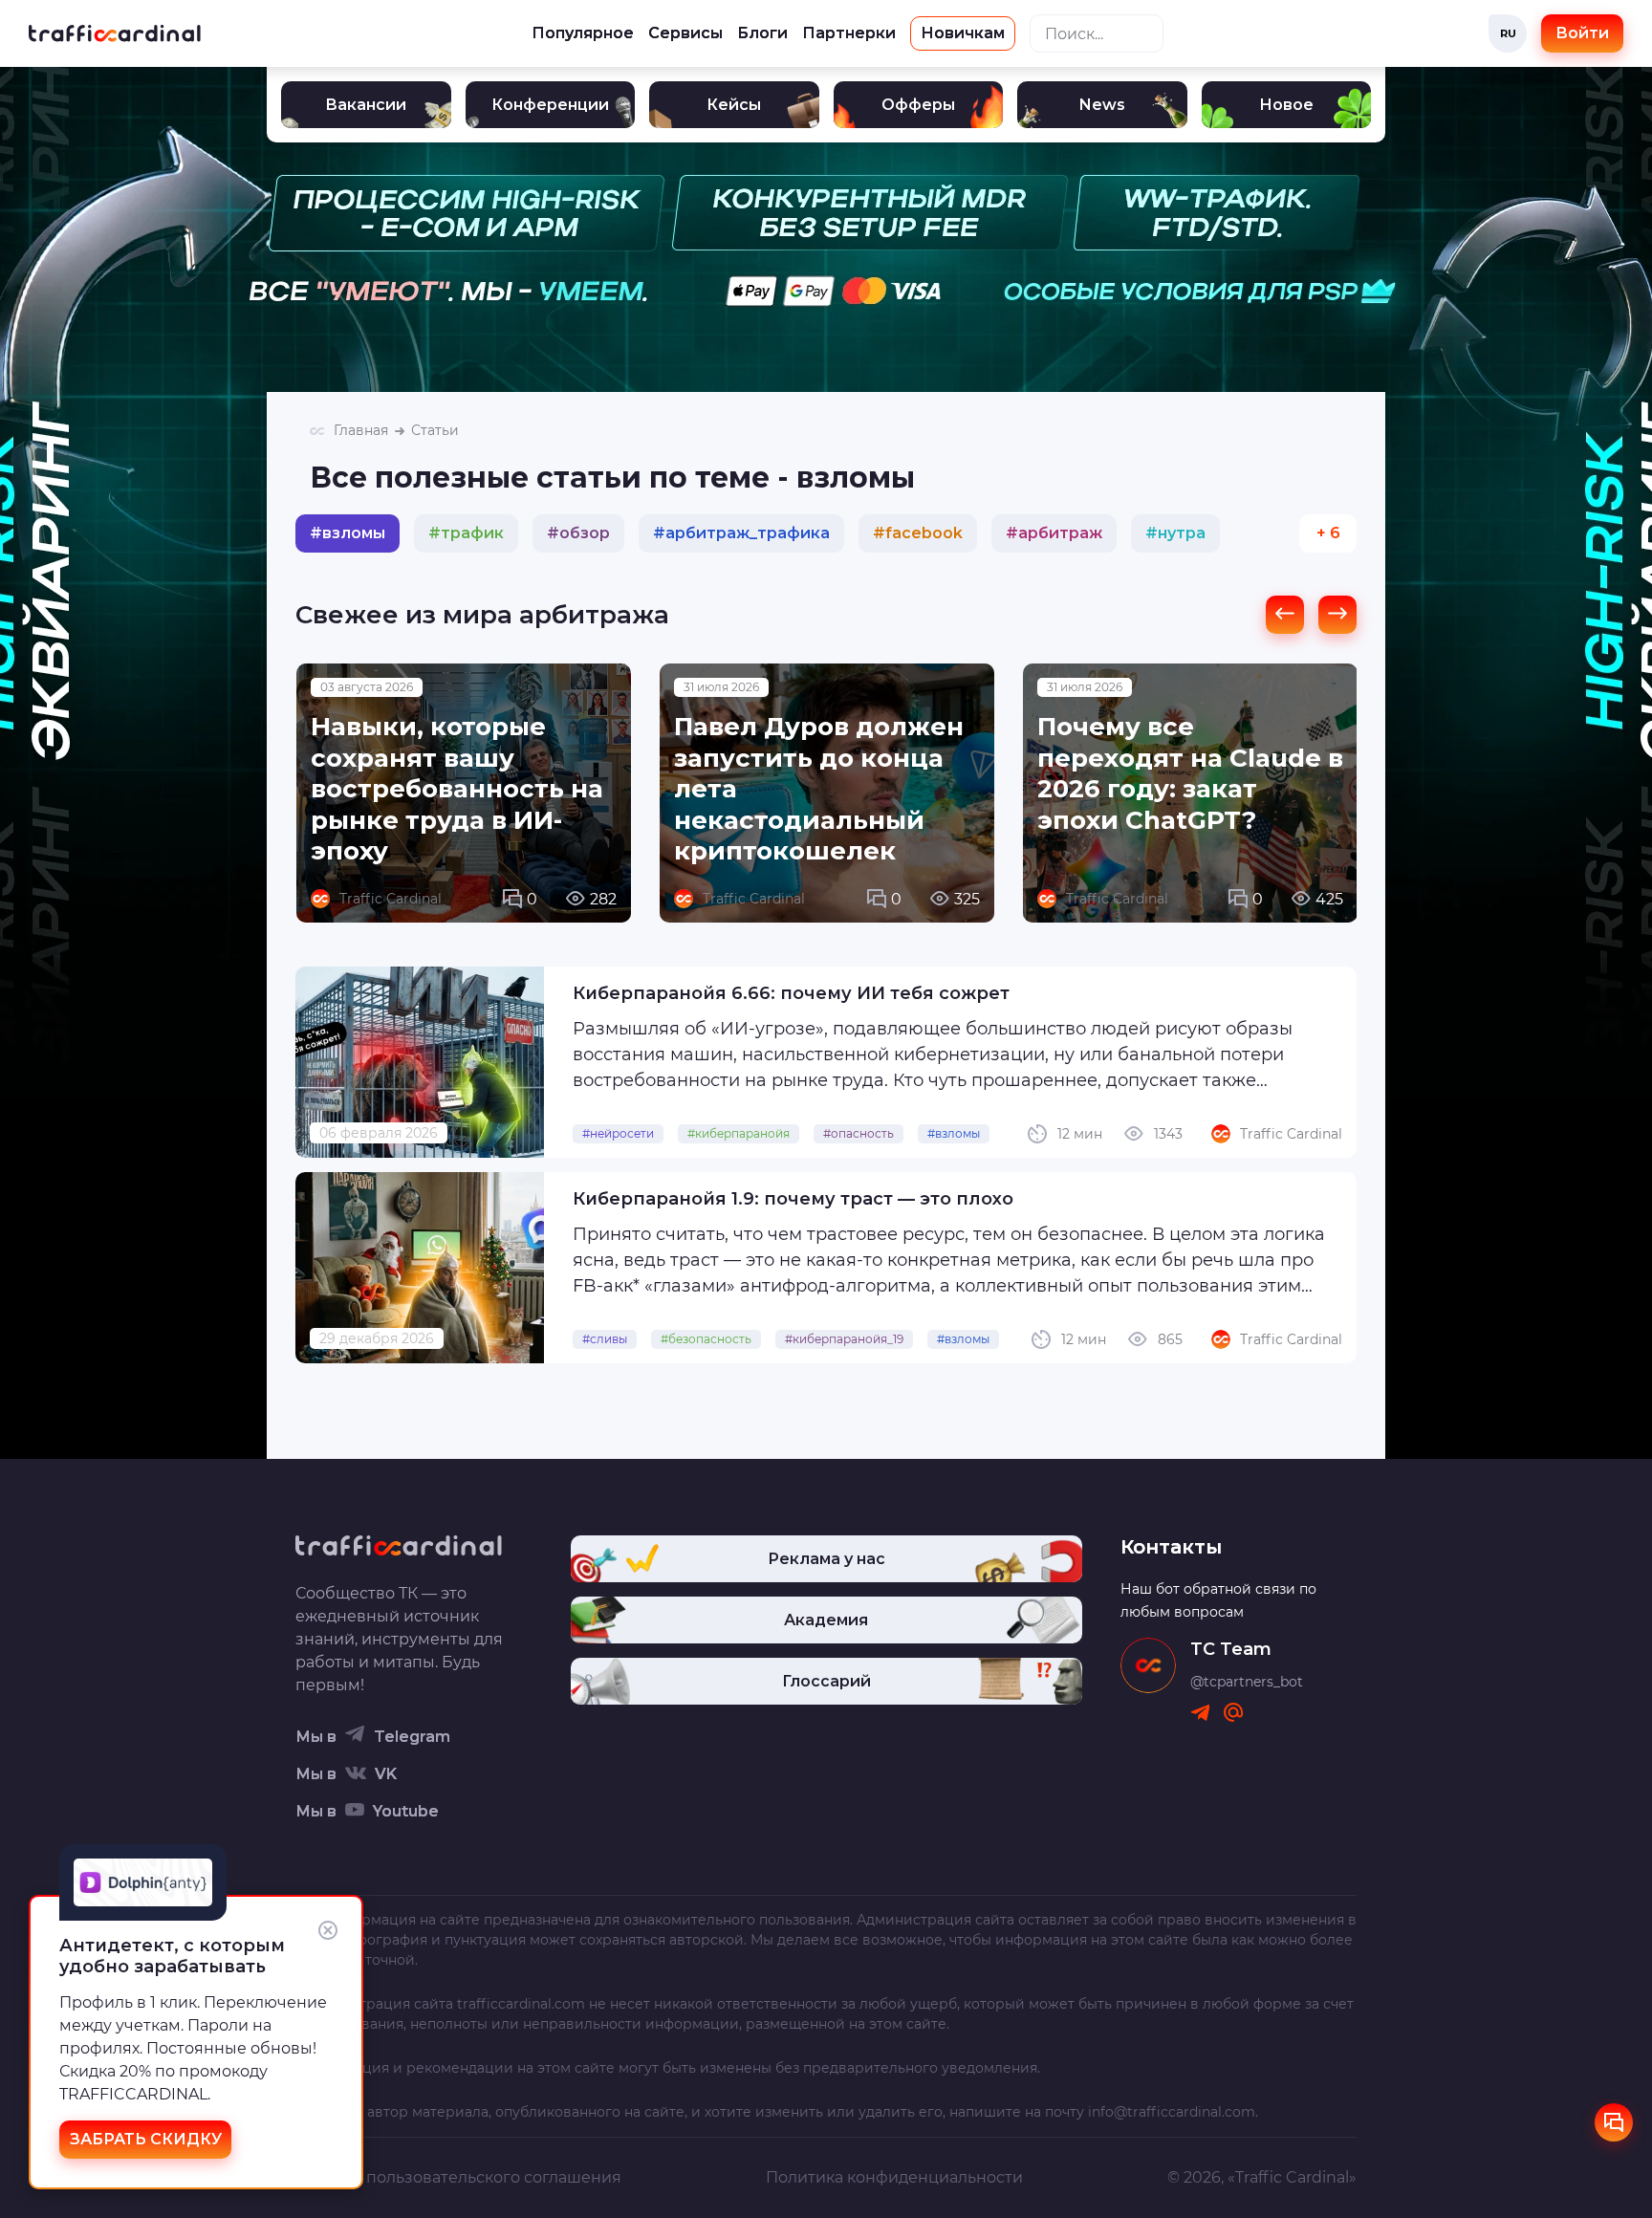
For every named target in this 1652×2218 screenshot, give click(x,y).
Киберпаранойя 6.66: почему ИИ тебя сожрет (791, 993)
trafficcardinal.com (521, 2004)
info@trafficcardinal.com (1172, 2112)
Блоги (762, 33)
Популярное (583, 33)
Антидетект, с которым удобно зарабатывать (172, 1956)
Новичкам (963, 33)
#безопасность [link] (706, 1339)
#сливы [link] (605, 1339)
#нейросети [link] (618, 1133)
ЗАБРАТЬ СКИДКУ (146, 2139)
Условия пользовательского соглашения (458, 2177)
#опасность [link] (859, 1133)
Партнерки (849, 33)
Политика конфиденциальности (894, 2177)
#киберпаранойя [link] (739, 1133)
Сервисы (685, 33)
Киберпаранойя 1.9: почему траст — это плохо (793, 1199)
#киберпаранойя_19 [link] (844, 1339)
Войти (1582, 33)
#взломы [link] (954, 1133)
